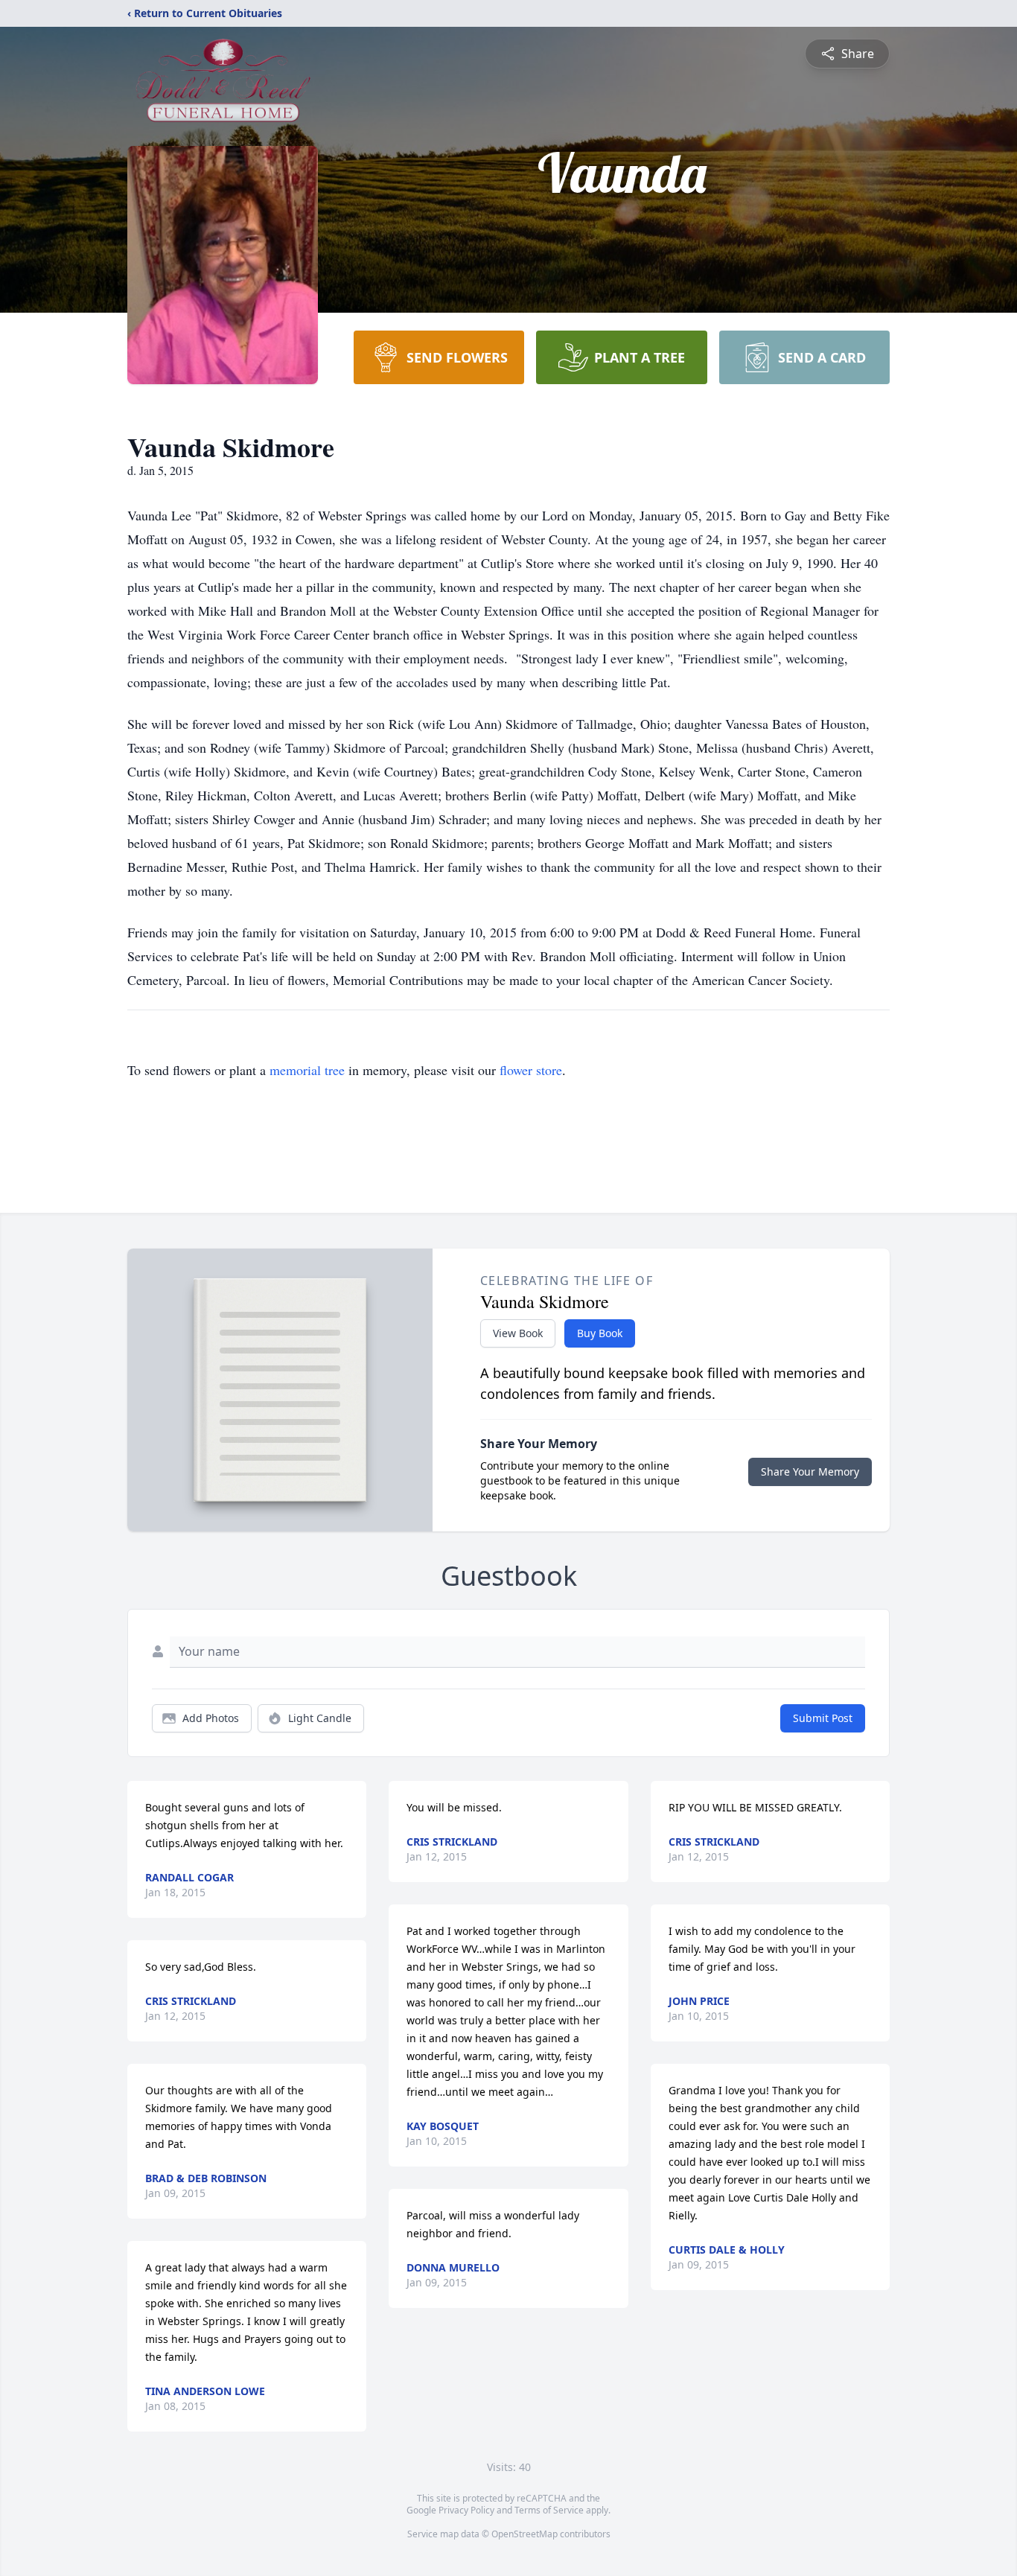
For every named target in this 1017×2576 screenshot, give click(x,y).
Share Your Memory (810, 1472)
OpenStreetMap (525, 2534)
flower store (531, 1070)
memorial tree (307, 1070)
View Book (518, 1333)
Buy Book (600, 1333)
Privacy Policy (466, 2510)
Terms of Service (549, 2510)
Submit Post (823, 1718)
